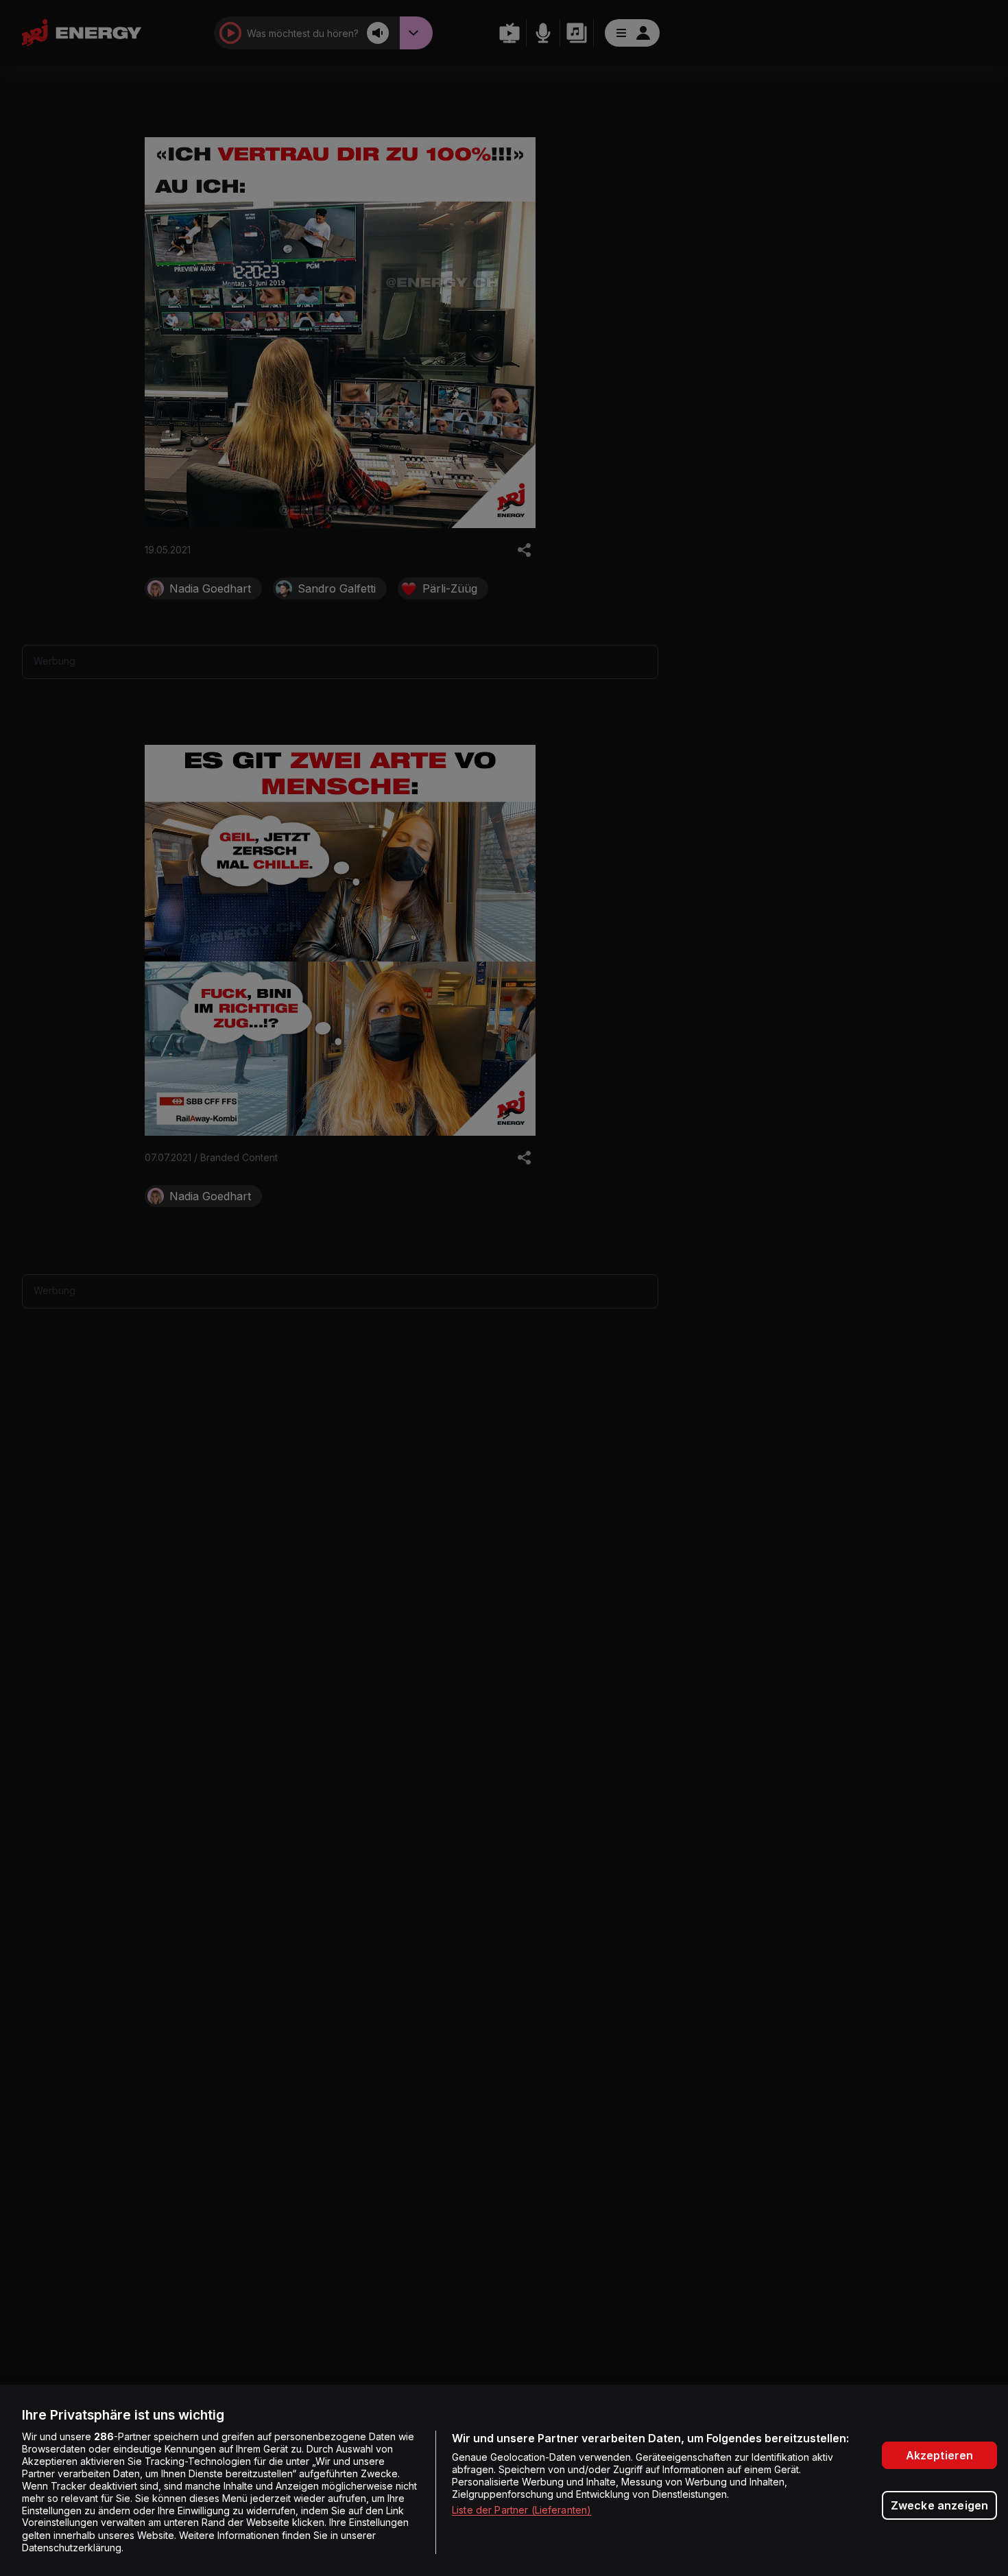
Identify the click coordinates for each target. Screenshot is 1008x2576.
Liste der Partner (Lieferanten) (521, 2510)
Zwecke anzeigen (939, 2505)
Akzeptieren (940, 2455)
